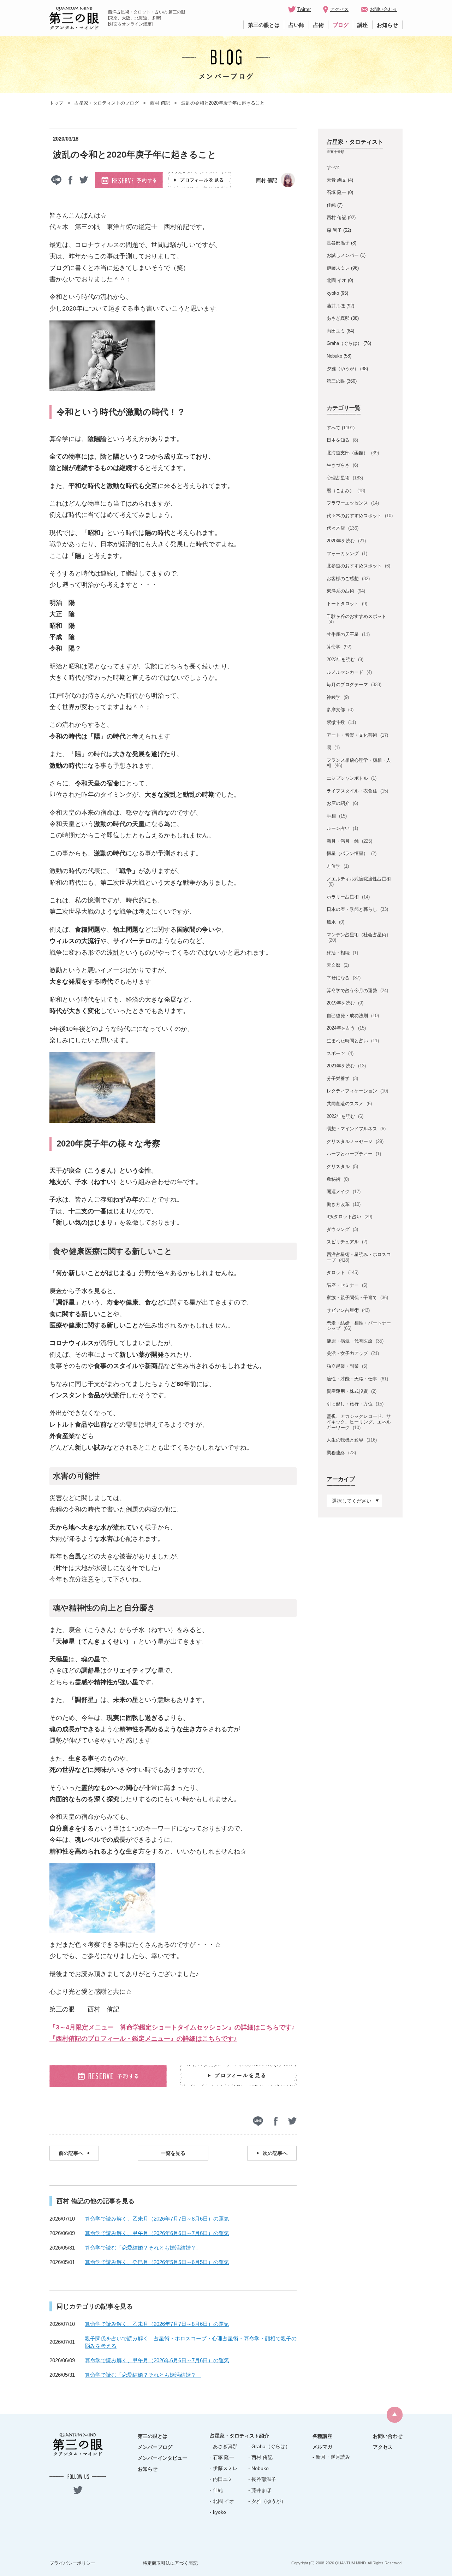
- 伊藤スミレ (224, 2468)
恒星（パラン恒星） (351, 853)
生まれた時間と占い (353, 1041)
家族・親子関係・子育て (357, 1298)
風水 (335, 922)
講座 (363, 25)
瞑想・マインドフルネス (356, 1129)
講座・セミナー (347, 1285)
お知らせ (387, 25)
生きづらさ (342, 465)
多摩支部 (340, 710)
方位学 (338, 866)
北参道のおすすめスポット (358, 566)
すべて (334, 167)
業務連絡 (341, 1453)
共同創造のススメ (349, 1104)
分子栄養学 (342, 1078)
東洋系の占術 (346, 591)
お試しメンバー (343, 255)
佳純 (331, 205)
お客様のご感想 (348, 579)
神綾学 (338, 697)
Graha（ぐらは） (344, 343)
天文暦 (338, 965)
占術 (319, 25)
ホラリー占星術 (348, 897)
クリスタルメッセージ (355, 1141)
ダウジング (342, 1229)
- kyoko (218, 2512)
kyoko (333, 293)
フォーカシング (347, 553)
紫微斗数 (341, 722)
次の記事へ (275, 2153)
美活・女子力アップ (353, 1353)
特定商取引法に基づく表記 (170, 2563)
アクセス (339, 9)
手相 (337, 816)
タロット (342, 1272)
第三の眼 (336, 381)
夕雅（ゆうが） (343, 369)
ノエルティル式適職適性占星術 (359, 882)
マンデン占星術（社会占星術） (359, 938)
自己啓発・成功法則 (353, 1016)
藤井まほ (336, 306)
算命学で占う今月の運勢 (357, 991)
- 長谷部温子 (262, 2479)
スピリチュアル (347, 1242)
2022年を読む (345, 1116)
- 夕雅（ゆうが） (267, 2501)
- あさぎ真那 (224, 2446)
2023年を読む (345, 659)
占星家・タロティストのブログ (107, 103)
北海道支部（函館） (353, 453)
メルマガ (322, 2447)
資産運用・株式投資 (351, 1391)
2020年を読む (346, 541)
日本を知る (342, 440)
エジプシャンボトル (351, 778)
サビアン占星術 (348, 1310)
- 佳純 (216, 2490)
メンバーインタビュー (162, 2458)
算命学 (339, 647)
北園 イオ (337, 280)
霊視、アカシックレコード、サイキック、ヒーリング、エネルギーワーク (359, 1422)
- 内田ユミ (221, 2479)
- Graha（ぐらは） (269, 2446)
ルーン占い (342, 828)
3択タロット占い (349, 1217)
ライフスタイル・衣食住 (357, 791)
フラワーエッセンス (353, 503)
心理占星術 (345, 478)
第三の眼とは (264, 25)
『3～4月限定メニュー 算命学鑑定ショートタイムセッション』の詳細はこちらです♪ (172, 2027)
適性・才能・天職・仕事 (357, 1379)
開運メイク (343, 1192)
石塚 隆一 (337, 192)
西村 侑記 (160, 103)
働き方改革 (343, 1204)
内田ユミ (336, 331)
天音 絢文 (337, 180)
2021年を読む (346, 1066)
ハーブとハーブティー (354, 1154)
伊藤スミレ (338, 268)
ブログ (341, 25)
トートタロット (347, 604)
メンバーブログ (155, 2447)
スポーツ (340, 1053)
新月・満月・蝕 (349, 841)
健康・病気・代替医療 (355, 1341)
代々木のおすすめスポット (359, 516)
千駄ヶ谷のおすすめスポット (356, 619)
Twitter (304, 9)
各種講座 (322, 2436)
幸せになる (343, 978)
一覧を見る (173, 2153)
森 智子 (334, 230)
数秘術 (338, 1179)
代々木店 (342, 528)
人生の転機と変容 (352, 1440)
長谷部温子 (338, 243)
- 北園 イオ (222, 2501)
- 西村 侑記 (260, 2457)
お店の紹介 (342, 803)
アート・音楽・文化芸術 (357, 735)
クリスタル (342, 1166)
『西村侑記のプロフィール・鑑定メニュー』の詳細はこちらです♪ (143, 2039)
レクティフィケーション (357, 1091)
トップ (56, 103)
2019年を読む (345, 1003)
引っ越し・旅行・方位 (355, 1404)
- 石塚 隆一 (222, 2457)
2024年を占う (346, 1028)
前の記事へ (71, 2153)
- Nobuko (258, 2468)
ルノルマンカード (349, 672)
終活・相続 (342, 953)
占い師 (296, 25)
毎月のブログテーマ (354, 685)
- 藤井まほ (260, 2490)
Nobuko (334, 356)
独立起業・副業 (347, 1366)
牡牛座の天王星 (348, 634)
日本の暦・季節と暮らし (357, 909)
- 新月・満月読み (331, 2457)
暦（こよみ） (346, 491)
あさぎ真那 (338, 318)
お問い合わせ (383, 9)
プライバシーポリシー (72, 2563)
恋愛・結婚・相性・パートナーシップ (359, 1326)
